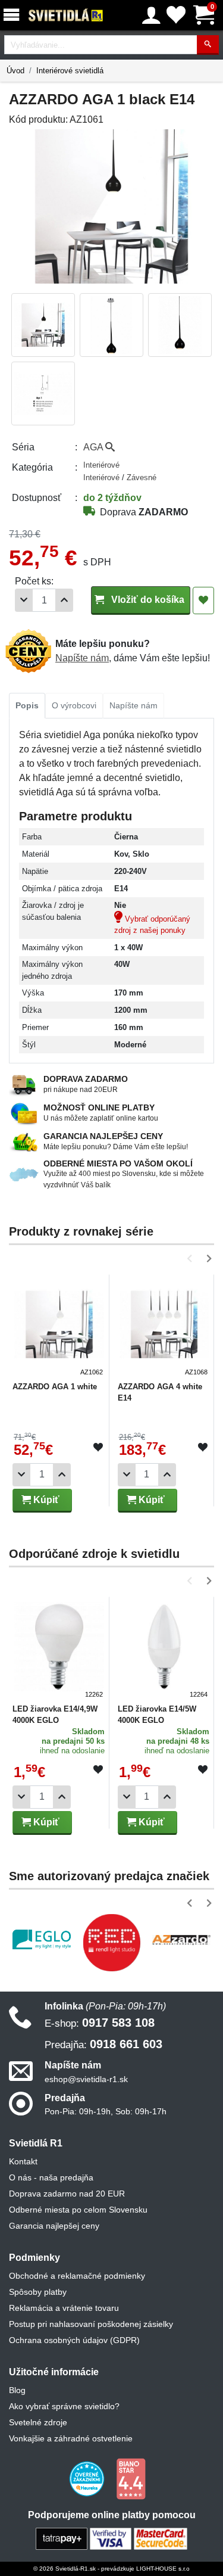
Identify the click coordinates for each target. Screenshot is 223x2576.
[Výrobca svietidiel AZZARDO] (181, 1940)
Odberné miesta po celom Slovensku (78, 2210)
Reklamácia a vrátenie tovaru (64, 2308)
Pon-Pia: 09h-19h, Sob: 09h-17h (106, 2111)
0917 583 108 (100, 2023)
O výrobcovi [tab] (74, 705)
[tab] (27, 706)
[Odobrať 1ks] (24, 600)
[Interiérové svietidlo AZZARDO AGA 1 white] (59, 1327)
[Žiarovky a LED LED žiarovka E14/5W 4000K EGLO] (164, 1649)
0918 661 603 (103, 2044)
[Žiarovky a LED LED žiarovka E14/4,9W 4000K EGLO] (59, 1649)
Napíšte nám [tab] (134, 705)
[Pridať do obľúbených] (203, 601)
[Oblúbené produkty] (176, 15)
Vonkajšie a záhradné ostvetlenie (71, 2438)
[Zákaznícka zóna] (151, 15)
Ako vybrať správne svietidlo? (64, 2406)
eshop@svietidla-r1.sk (86, 2079)
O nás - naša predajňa (51, 2177)
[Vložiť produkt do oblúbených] (98, 1448)
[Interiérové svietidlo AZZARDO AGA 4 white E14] (164, 1327)
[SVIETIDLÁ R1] (66, 15)
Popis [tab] (27, 705)
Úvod (15, 71)
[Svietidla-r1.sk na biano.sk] (131, 2478)
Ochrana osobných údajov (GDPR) (74, 2340)
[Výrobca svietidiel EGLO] (42, 1939)
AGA (94, 447)
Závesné (142, 477)
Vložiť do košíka (147, 600)
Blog (17, 2390)
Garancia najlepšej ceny (54, 2226)
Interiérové (101, 465)
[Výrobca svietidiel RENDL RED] (112, 1943)
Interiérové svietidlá (70, 71)
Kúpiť (45, 1500)
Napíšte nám (82, 658)
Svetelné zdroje (38, 2422)
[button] (192, 1259)
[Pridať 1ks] (64, 600)
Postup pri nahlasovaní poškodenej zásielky (91, 2324)
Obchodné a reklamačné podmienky (77, 2276)
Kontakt (23, 2161)
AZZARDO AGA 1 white (55, 1387)
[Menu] (14, 15)
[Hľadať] (208, 45)
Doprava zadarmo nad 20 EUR (67, 2194)
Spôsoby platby (38, 2292)
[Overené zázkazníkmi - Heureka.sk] (88, 2478)
